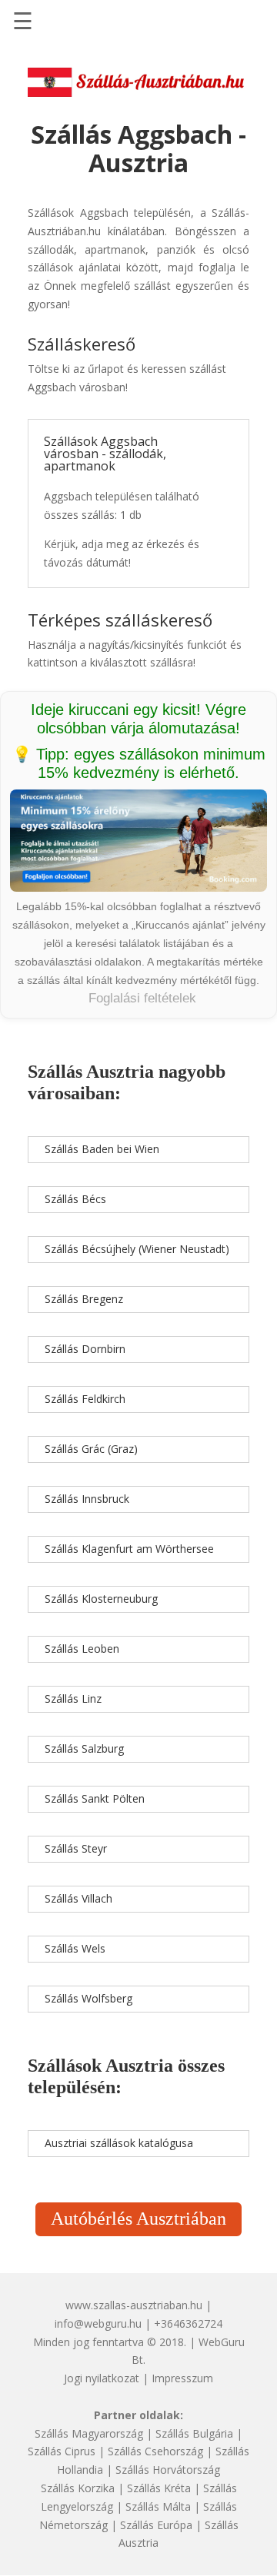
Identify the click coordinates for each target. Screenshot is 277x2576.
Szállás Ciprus (62, 2451)
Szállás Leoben (82, 1649)
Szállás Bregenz (84, 1299)
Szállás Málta (158, 2506)
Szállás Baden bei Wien (102, 1149)
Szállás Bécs (75, 1199)
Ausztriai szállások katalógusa (119, 2143)
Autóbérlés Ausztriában (138, 2219)
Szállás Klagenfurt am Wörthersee (129, 1549)
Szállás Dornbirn (85, 1349)
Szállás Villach (78, 1898)
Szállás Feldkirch (85, 1399)
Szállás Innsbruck (87, 1499)
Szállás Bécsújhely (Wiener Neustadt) (137, 1249)
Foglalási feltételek (142, 998)
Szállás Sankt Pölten (95, 1798)
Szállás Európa (156, 2525)
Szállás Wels (75, 1948)
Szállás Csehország (155, 2451)
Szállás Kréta (159, 2488)
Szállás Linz (73, 1698)
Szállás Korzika (78, 2488)
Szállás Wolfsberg (88, 1998)
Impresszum (182, 2378)
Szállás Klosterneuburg (101, 1599)
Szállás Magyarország (89, 2433)
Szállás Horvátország (168, 2470)
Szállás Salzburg (84, 1748)
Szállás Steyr (76, 1848)
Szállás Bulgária (194, 2433)
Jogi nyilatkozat (102, 2378)
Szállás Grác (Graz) (91, 1449)
